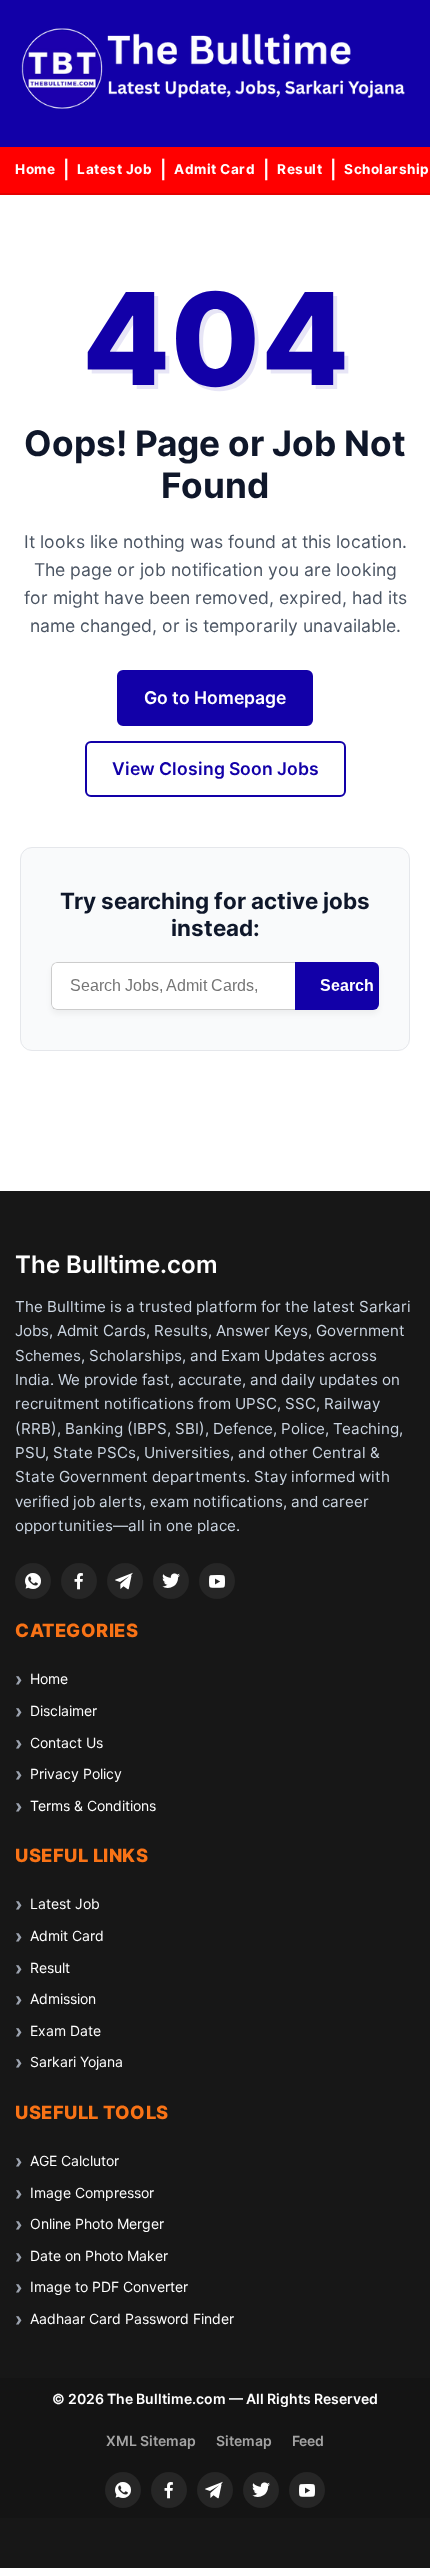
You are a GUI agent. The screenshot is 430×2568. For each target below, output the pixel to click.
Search (347, 985)
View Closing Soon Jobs (215, 768)
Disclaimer (63, 1710)
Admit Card (214, 169)
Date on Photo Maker (99, 2255)
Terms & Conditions (93, 1805)
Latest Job (114, 169)
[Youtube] (217, 1581)
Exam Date (65, 2030)
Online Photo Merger (97, 2223)
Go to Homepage (215, 697)
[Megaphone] (125, 1581)
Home (35, 169)
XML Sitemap (151, 2440)
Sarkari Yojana (76, 2061)
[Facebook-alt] (79, 1581)
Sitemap (244, 2440)
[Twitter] (171, 1581)
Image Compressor (92, 2192)
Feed (308, 2440)
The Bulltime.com (116, 1264)
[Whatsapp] (33, 1581)
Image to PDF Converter (109, 2286)
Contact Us (66, 1742)
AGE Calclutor (74, 2160)
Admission (63, 1998)
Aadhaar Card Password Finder (132, 2318)
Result (299, 169)
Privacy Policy (76, 1773)
